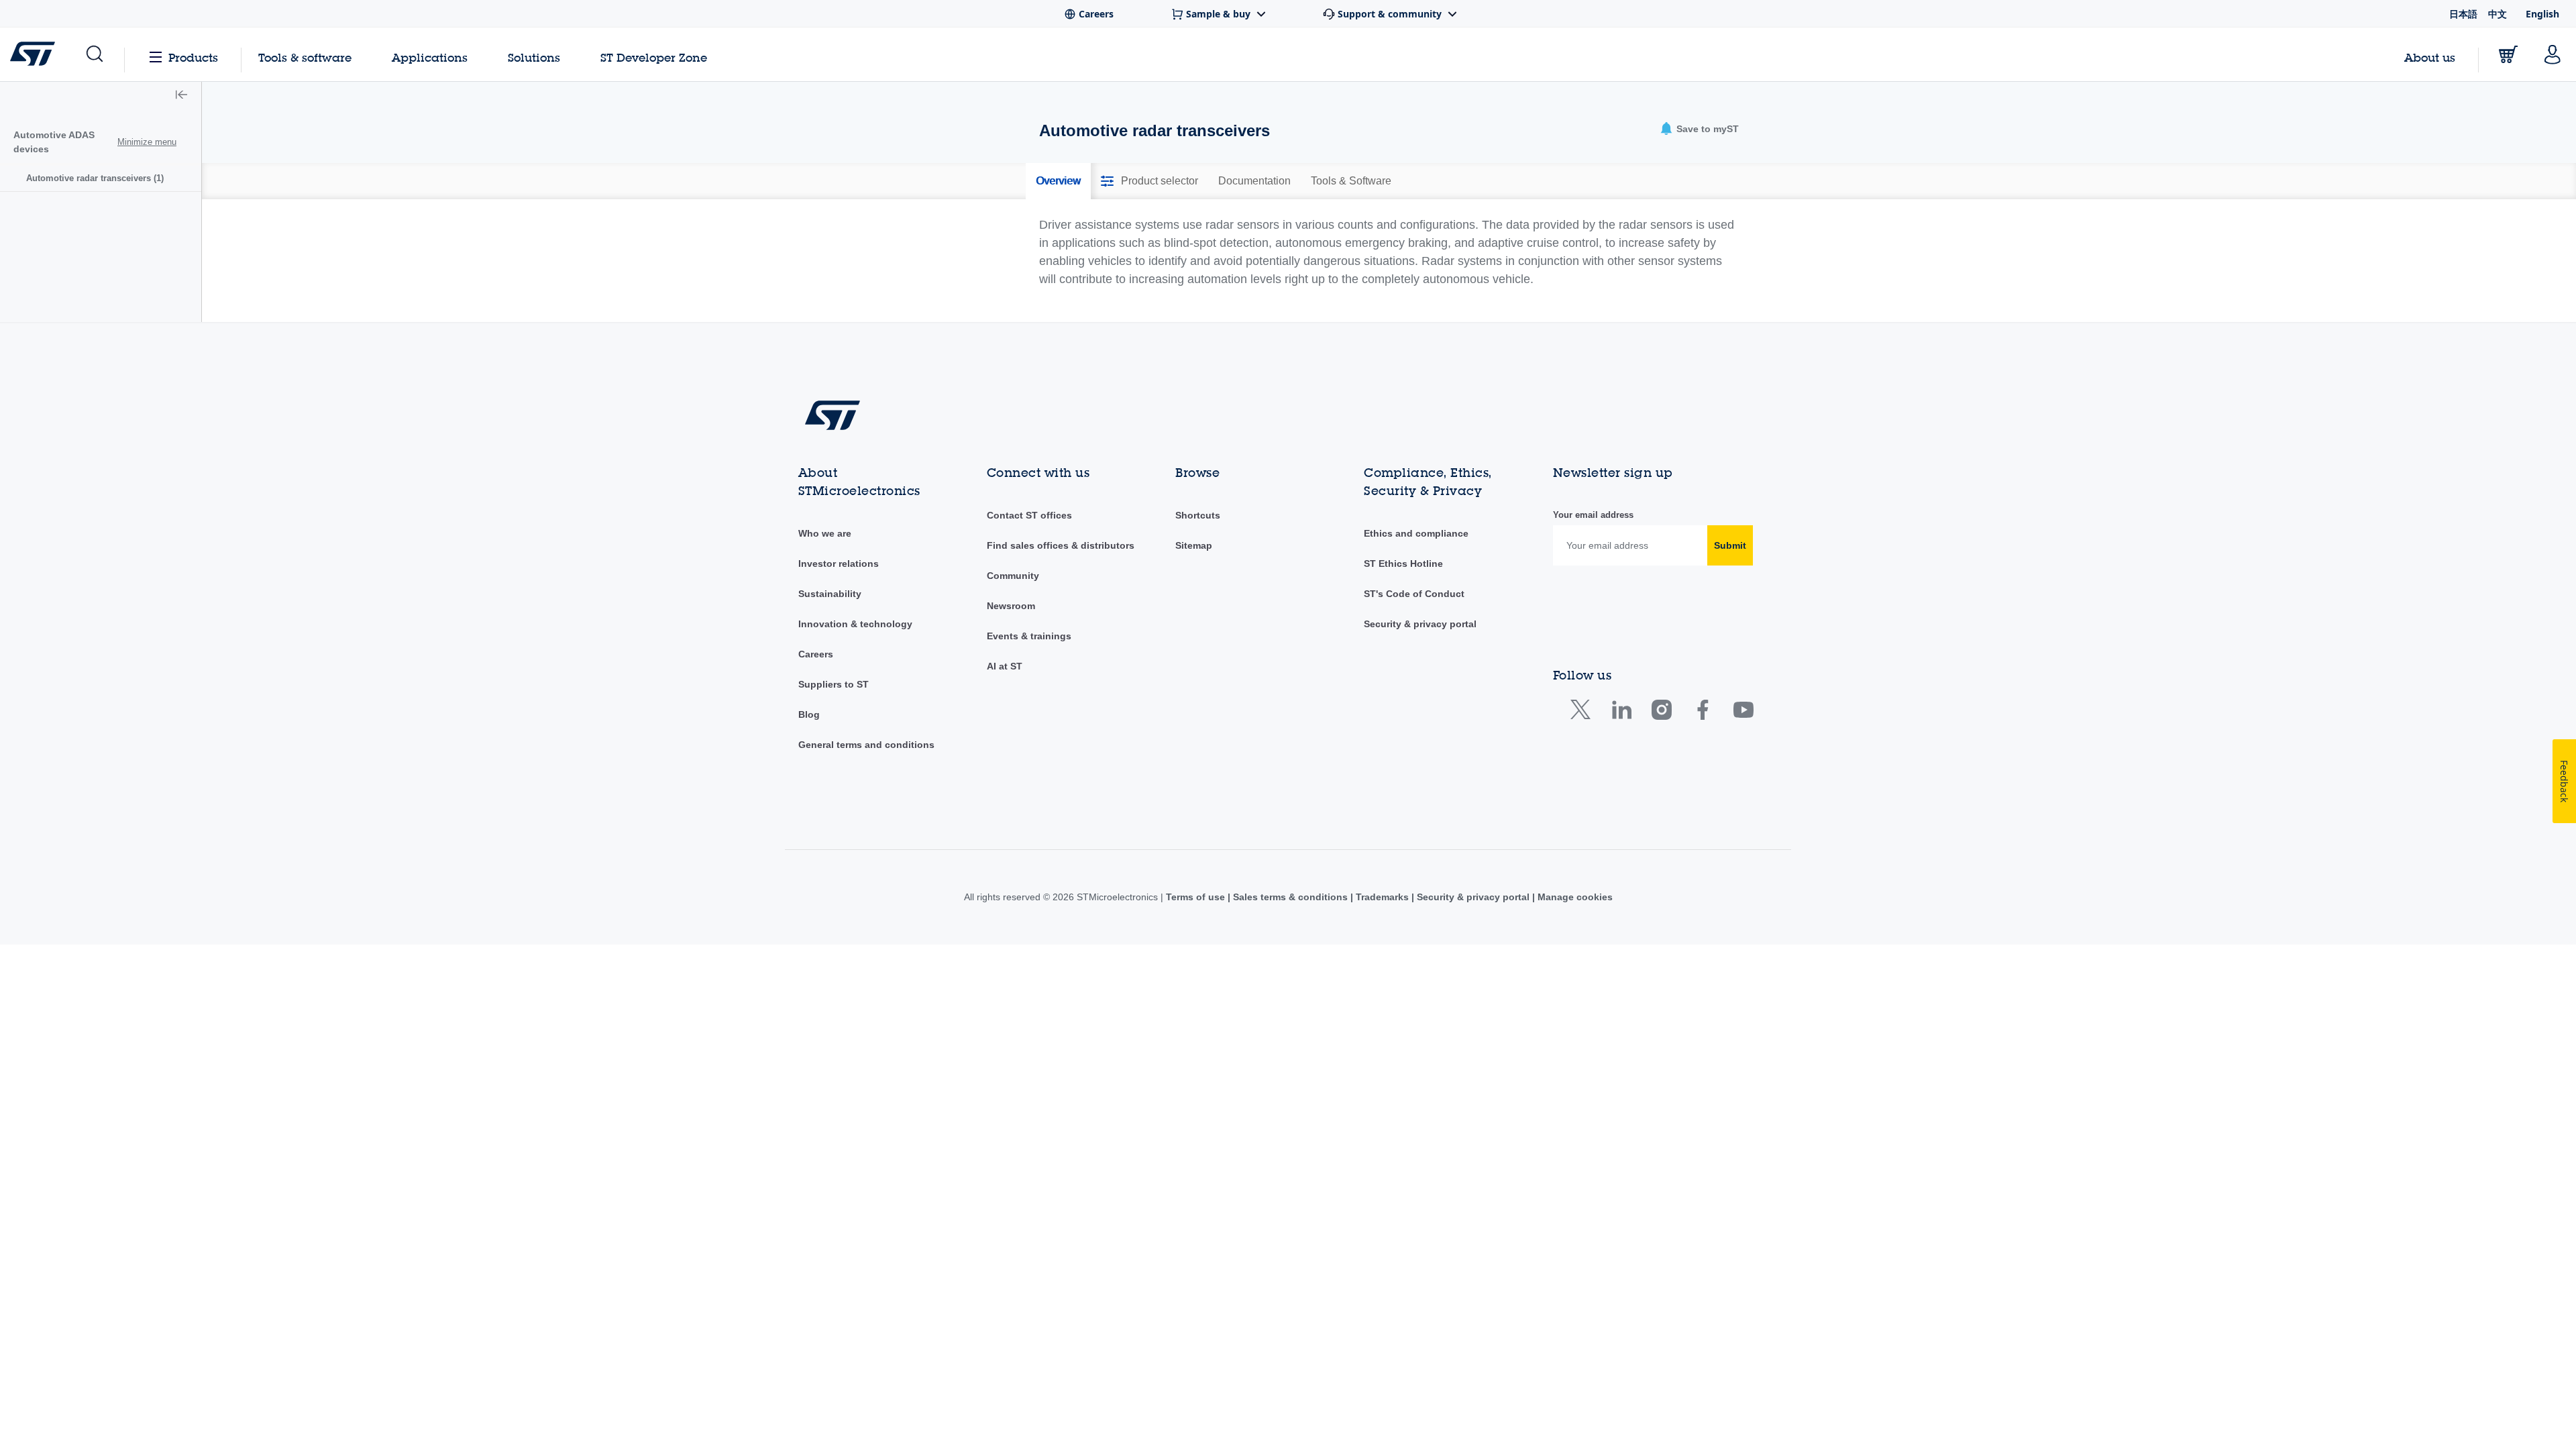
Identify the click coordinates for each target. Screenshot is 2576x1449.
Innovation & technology (855, 624)
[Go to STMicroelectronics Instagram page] (1661, 713)
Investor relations (839, 563)
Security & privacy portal (1420, 624)
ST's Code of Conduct (1414, 594)
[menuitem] (101, 178)
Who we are (825, 533)
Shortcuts (1198, 515)
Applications (430, 57)
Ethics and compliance (1416, 533)
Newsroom (1011, 606)
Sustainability (830, 594)
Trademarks (1382, 897)
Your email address (1593, 515)
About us (2430, 57)
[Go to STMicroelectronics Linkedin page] (1621, 713)
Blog (809, 714)
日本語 (2463, 14)
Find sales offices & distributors (1061, 545)
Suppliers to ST (834, 684)
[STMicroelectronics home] (35, 54)
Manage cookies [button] (1574, 897)
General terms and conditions (866, 745)
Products (193, 57)
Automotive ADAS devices (54, 142)
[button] (94, 54)
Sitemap (1194, 545)
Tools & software (305, 57)
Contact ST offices (1029, 515)
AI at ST (1005, 666)
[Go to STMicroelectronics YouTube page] (1743, 713)
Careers (816, 654)
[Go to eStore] (2508, 54)
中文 (2498, 14)
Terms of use (1197, 897)
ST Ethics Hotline (1403, 563)
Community (1013, 576)
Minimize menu (147, 142)
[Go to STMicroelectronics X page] (1584, 713)
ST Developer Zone (654, 58)
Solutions (534, 57)
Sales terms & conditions (1290, 897)
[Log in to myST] (2553, 54)
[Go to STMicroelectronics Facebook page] (1702, 713)
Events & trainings (1029, 636)
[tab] (1058, 181)
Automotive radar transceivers (95, 178)
